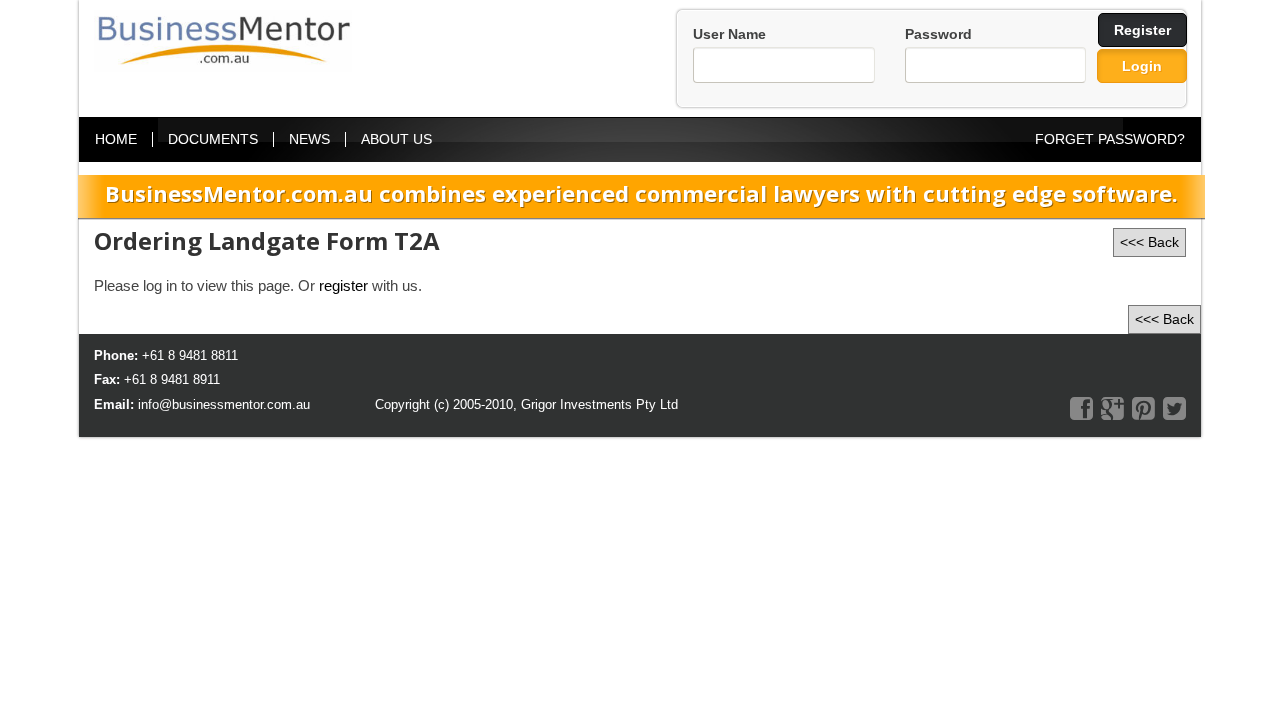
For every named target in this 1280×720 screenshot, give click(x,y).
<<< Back (1149, 242)
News (309, 139)
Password (938, 34)
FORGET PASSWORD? (1110, 139)
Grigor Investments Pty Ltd (599, 404)
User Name (729, 34)
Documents (213, 139)
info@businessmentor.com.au (224, 404)
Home (116, 139)
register (343, 285)
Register (1142, 30)
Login (1142, 66)
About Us (396, 139)
